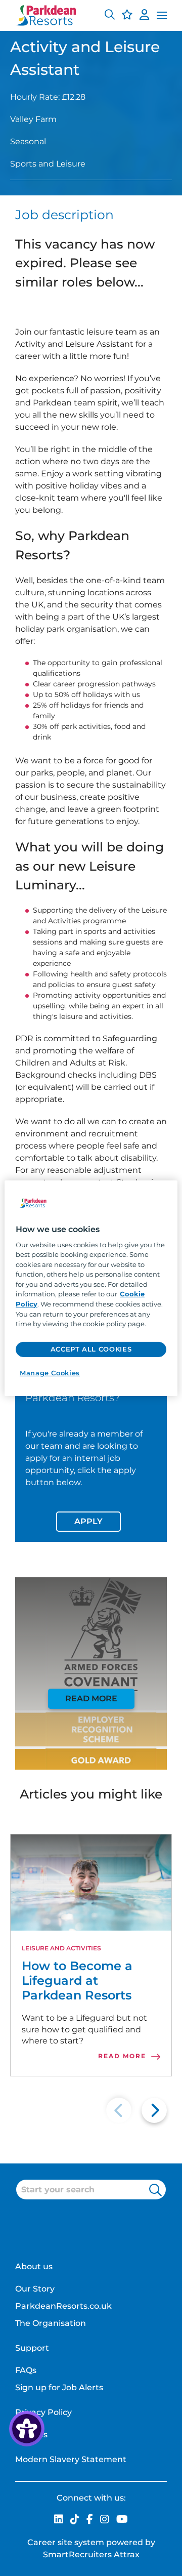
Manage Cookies (50, 1372)
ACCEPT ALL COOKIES (91, 1349)
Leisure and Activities (61, 1948)
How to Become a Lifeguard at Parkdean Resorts (77, 1981)
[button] (110, 16)
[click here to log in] (144, 16)
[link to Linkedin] (59, 2520)
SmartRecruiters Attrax (91, 2554)
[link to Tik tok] (75, 2520)
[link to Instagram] (105, 2520)
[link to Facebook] (90, 2520)
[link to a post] (91, 1883)
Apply (88, 1521)
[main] (91, 1288)
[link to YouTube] (122, 2520)
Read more (91, 1699)
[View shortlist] (127, 16)
